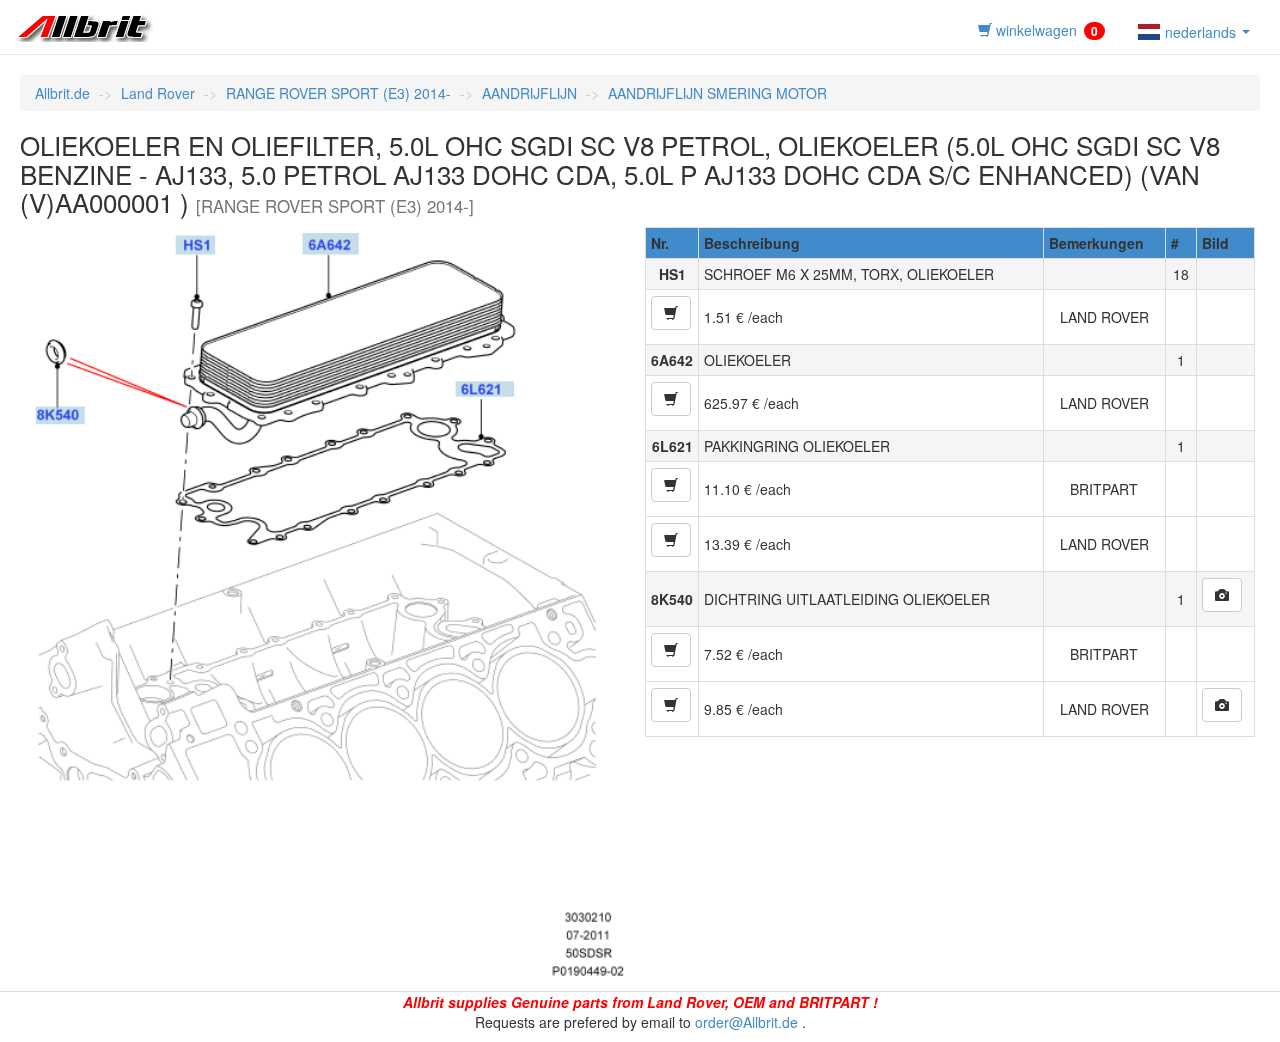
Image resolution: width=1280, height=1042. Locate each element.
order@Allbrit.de (746, 1022)
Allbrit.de (62, 93)
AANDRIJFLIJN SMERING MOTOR (717, 93)
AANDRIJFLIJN (529, 93)
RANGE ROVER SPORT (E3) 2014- (338, 93)
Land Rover (158, 93)
